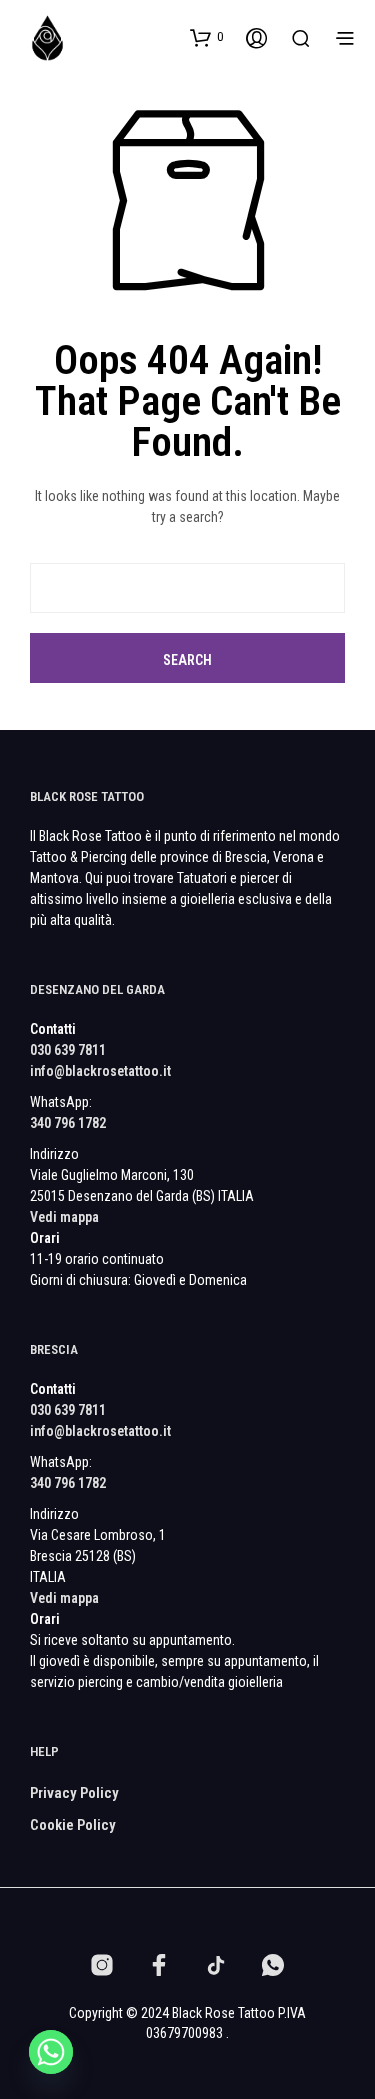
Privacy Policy (74, 1793)
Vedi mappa (64, 1217)
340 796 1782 (68, 1123)
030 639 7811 (68, 1050)
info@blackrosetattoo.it (100, 1071)
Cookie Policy (73, 1825)
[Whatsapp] (51, 2052)
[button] (206, 37)
